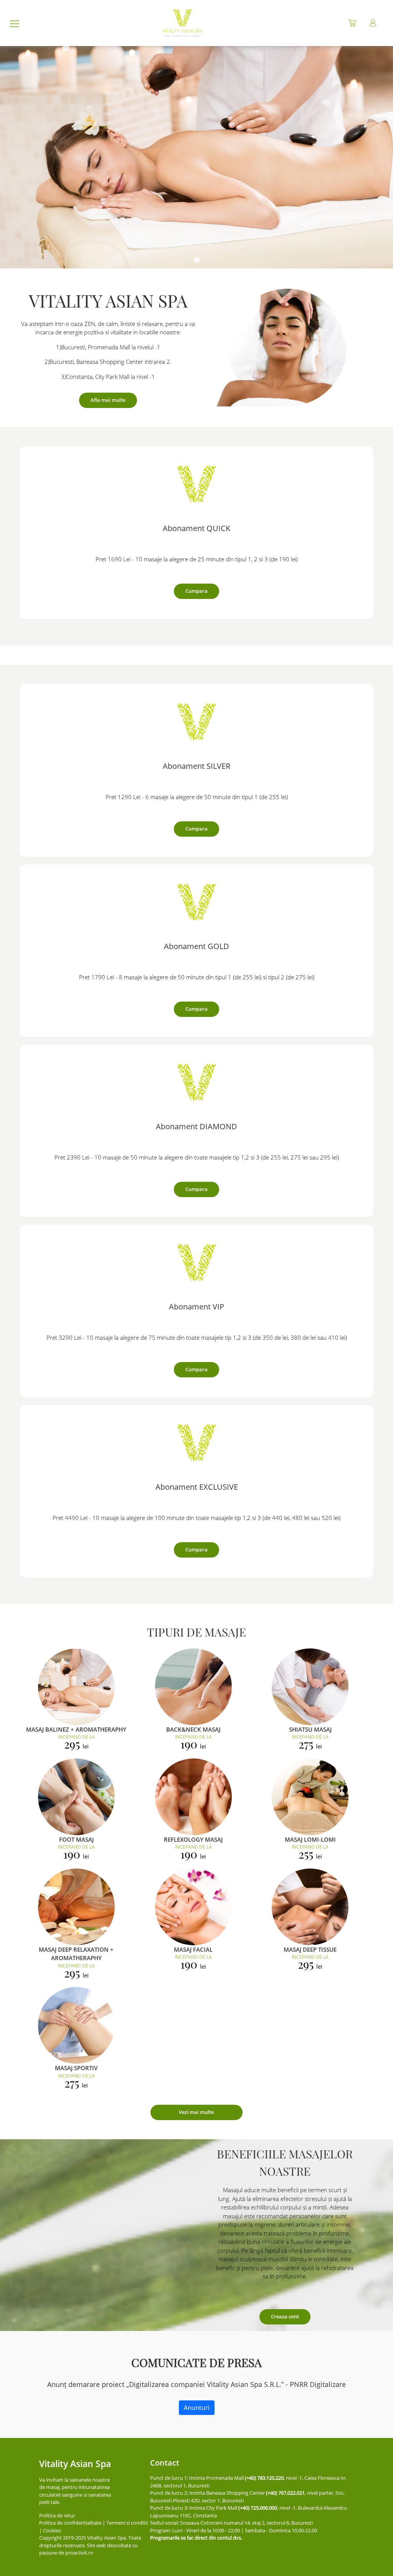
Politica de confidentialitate (70, 2523)
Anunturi (197, 2408)
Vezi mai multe (196, 2112)
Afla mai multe (108, 400)
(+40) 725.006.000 (258, 2508)
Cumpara (196, 591)
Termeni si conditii (127, 2523)
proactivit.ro (79, 2553)
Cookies (52, 2530)
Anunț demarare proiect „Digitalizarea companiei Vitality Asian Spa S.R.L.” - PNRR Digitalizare (196, 2384)
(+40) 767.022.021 (285, 2493)
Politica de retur (57, 2515)
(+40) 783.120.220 (264, 2478)
